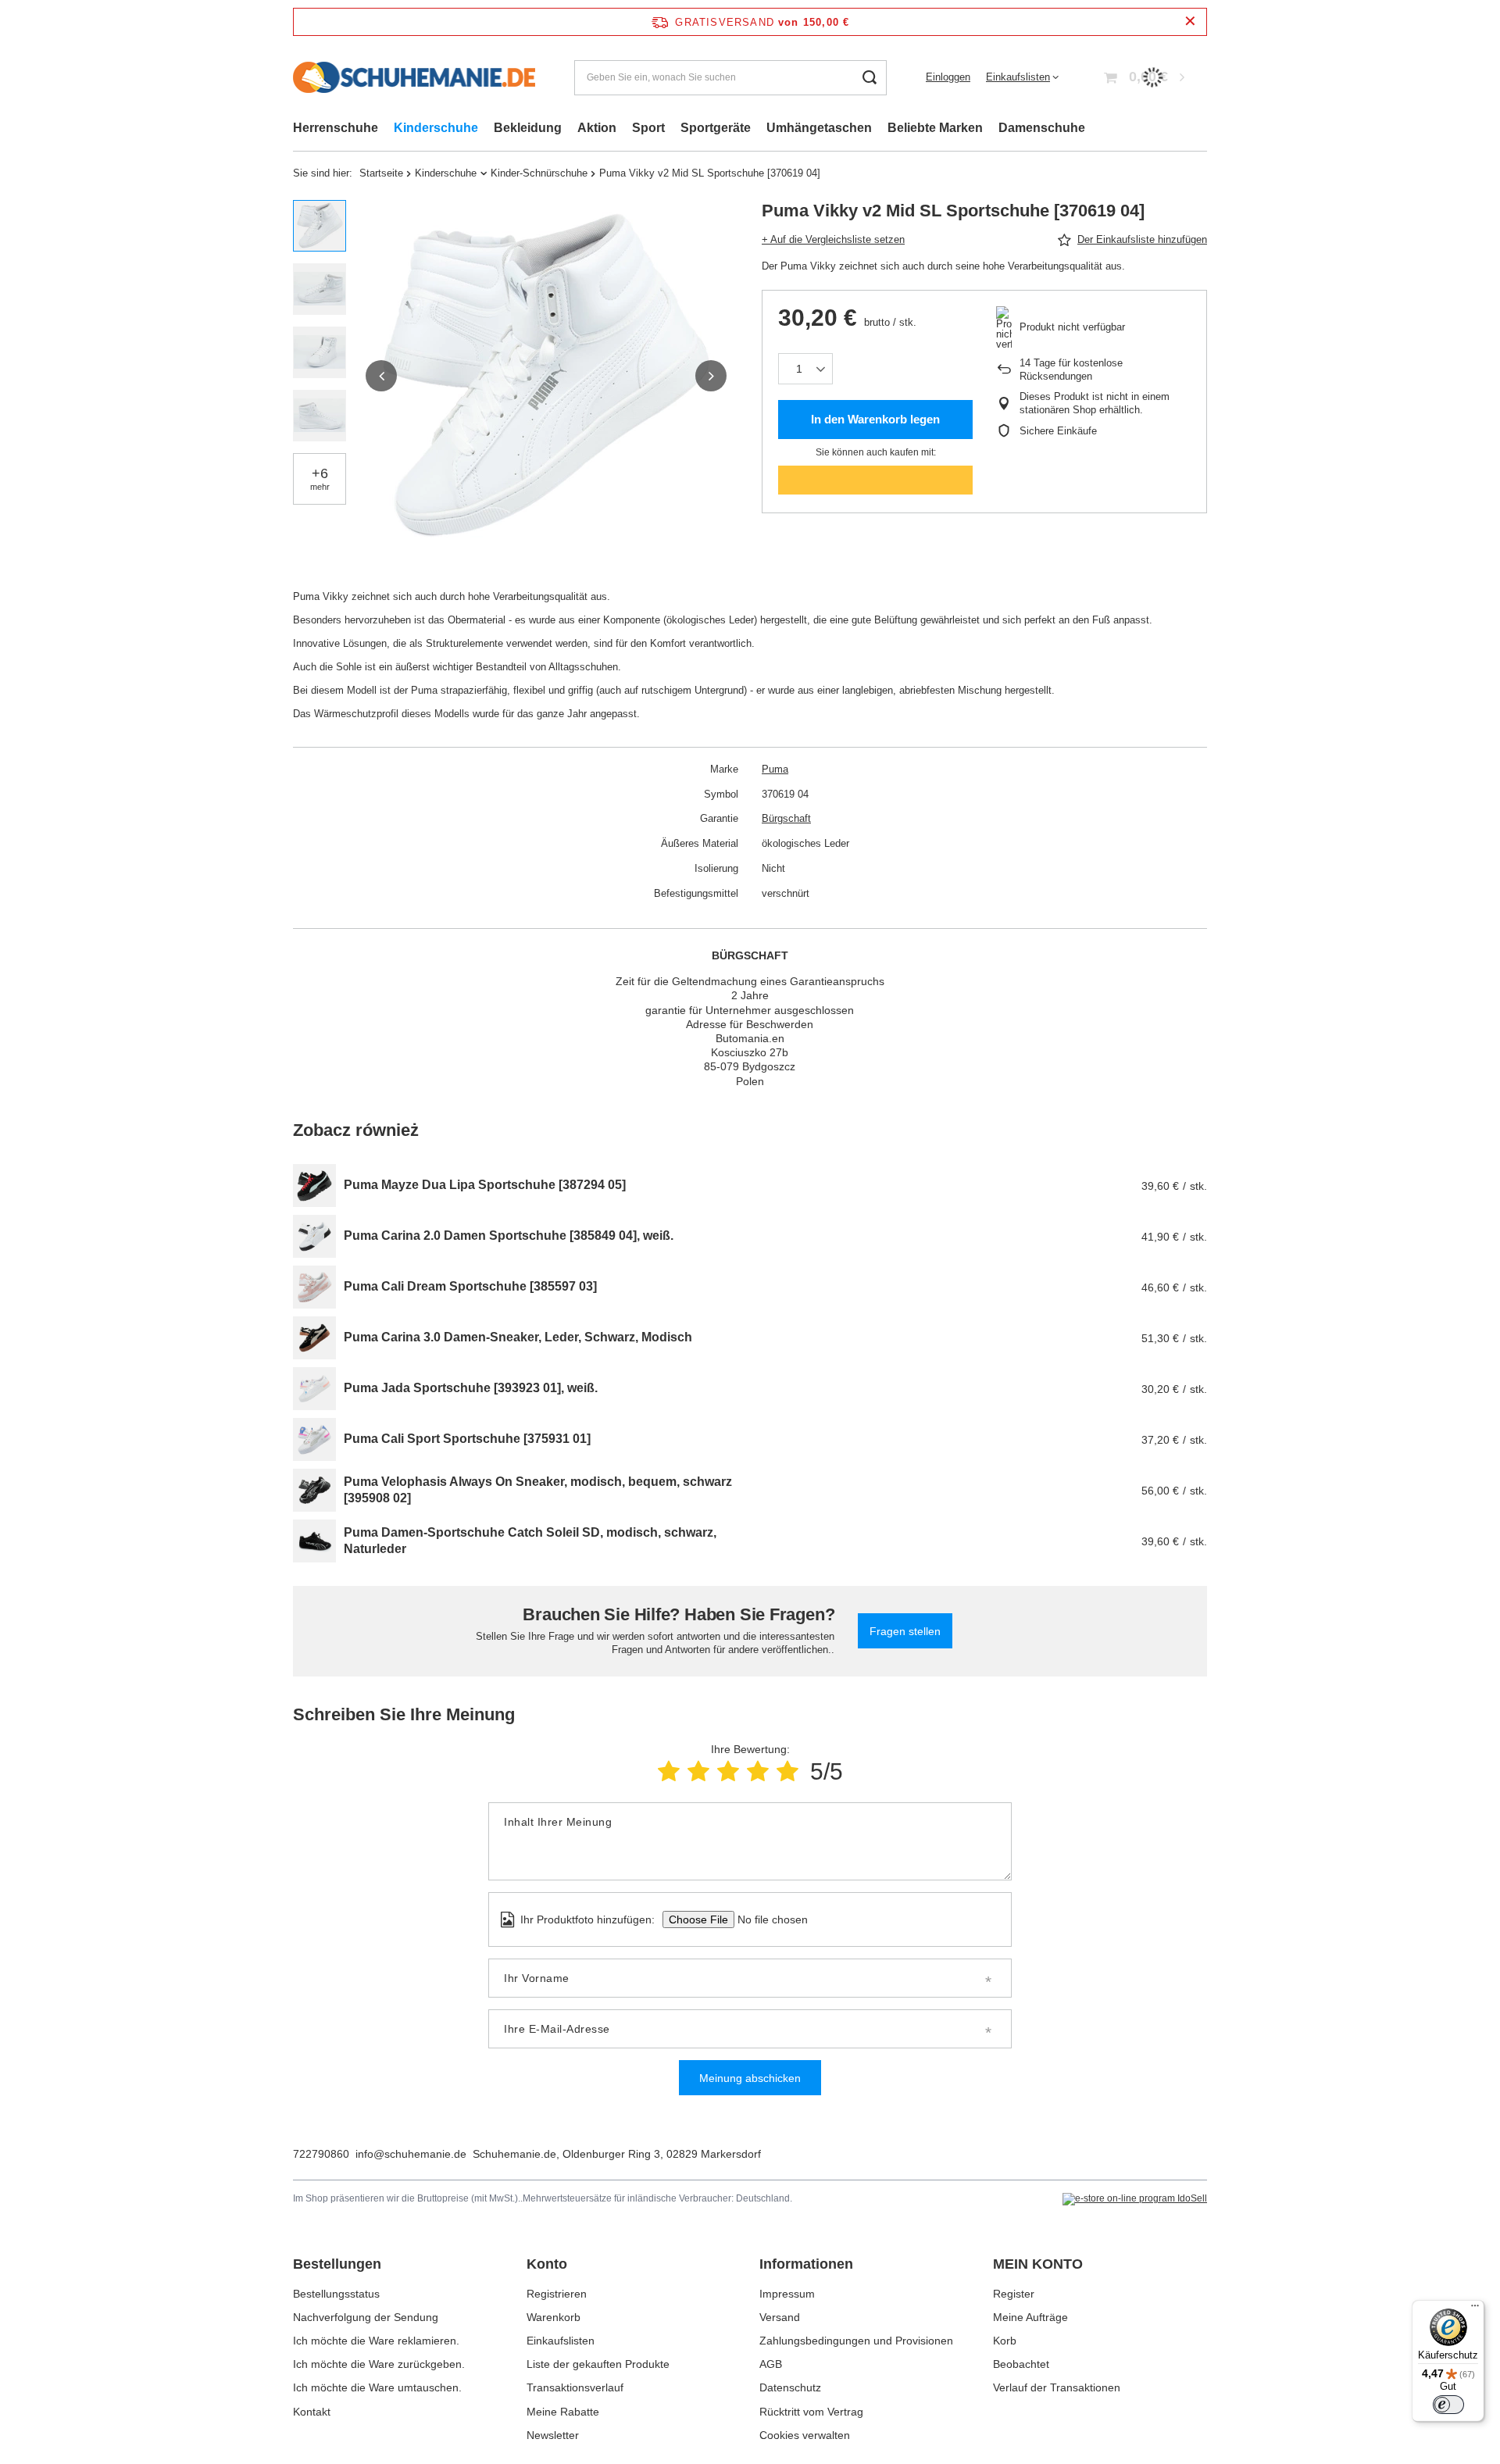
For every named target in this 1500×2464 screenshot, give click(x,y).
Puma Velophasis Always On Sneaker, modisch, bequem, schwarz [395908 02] (538, 1490)
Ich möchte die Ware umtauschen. (377, 2387)
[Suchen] (869, 78)
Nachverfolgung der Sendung (366, 2317)
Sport (648, 128)
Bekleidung (528, 128)
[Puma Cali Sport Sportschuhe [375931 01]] (314, 1439)
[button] (381, 376)
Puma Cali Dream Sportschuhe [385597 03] (470, 1286)
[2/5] (698, 1771)
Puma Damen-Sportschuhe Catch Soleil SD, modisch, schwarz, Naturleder (530, 1541)
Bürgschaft (786, 818)
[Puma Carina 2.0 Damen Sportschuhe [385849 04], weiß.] (314, 1236)
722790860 (321, 2154)
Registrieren (557, 2294)
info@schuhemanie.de (411, 2154)
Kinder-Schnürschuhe (539, 173)
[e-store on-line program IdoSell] (1135, 2199)
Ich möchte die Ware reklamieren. (376, 2341)
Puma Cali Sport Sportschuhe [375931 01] (467, 1439)
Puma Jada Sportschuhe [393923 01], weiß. (471, 1388)
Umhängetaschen (819, 128)
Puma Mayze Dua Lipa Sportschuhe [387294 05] (485, 1185)
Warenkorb (554, 2317)
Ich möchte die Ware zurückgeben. (379, 2364)
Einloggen (948, 77)
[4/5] (758, 1771)
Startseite (381, 173)
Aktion (597, 128)
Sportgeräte (716, 128)
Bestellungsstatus (336, 2294)
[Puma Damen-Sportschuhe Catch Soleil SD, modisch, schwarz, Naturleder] (314, 1541)
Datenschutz (790, 2387)
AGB (771, 2364)
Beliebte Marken (935, 128)
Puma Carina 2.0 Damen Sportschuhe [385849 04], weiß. (509, 1236)
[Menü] (1475, 2309)
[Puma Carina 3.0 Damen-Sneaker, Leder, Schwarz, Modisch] (314, 1338)
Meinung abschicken (750, 2078)
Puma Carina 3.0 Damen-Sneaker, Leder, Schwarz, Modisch (518, 1337)
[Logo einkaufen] (414, 77)
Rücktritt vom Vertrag (811, 2412)
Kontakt (312, 2412)
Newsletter (553, 2435)
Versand (780, 2317)
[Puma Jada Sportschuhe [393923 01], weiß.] (314, 1389)
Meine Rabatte (563, 2412)
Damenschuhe (1042, 128)
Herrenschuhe (336, 128)
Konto (547, 2264)
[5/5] (787, 1771)
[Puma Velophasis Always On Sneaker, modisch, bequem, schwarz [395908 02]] (314, 1490)
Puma (775, 769)
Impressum (787, 2294)
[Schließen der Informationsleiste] (1190, 21)
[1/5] (669, 1771)
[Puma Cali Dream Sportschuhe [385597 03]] (314, 1287)
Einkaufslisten (1018, 77)
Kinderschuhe (436, 128)
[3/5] (728, 1771)
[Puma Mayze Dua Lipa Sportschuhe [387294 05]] (314, 1186)
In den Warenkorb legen (875, 419)
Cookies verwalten (805, 2435)
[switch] (1448, 2405)
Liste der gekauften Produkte (598, 2364)
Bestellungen (337, 2264)
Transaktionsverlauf (575, 2387)
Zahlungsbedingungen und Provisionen (856, 2341)
